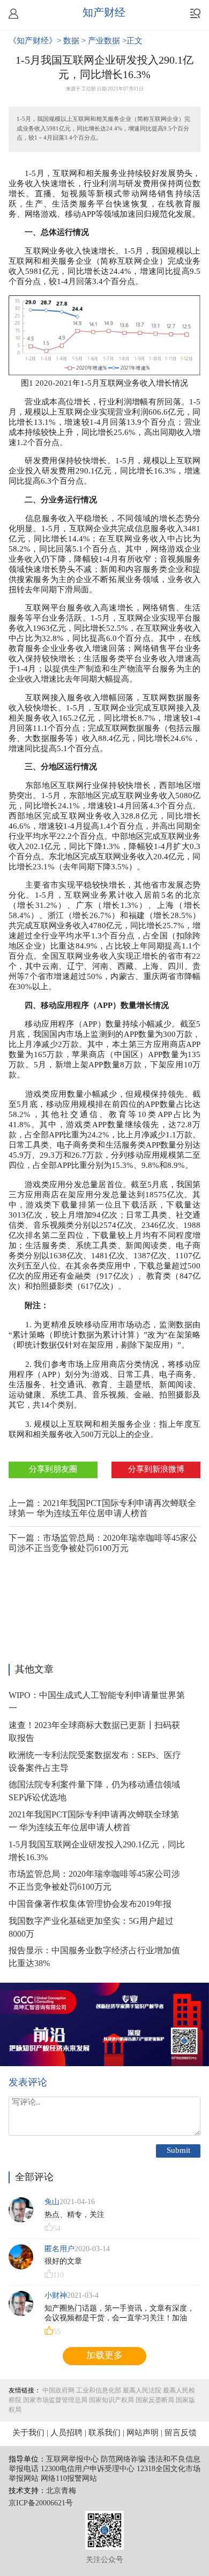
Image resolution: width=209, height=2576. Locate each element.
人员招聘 (66, 2433)
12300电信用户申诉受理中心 (88, 2469)
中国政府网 (58, 2391)
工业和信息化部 (99, 2391)
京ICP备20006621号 (41, 2504)
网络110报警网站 (69, 2479)
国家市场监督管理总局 (55, 2400)
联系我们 (104, 2433)
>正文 (132, 41)
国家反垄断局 (155, 2400)
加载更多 (104, 2356)
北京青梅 (61, 2491)
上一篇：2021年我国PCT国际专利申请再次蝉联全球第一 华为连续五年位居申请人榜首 (102, 1509)
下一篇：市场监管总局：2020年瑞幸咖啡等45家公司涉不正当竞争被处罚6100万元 (103, 1543)
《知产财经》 (33, 41)
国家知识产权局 (111, 2400)
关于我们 (28, 2433)
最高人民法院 (142, 2391)
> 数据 (69, 41)
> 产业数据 (102, 41)
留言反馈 (181, 2433)
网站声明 (143, 2433)
